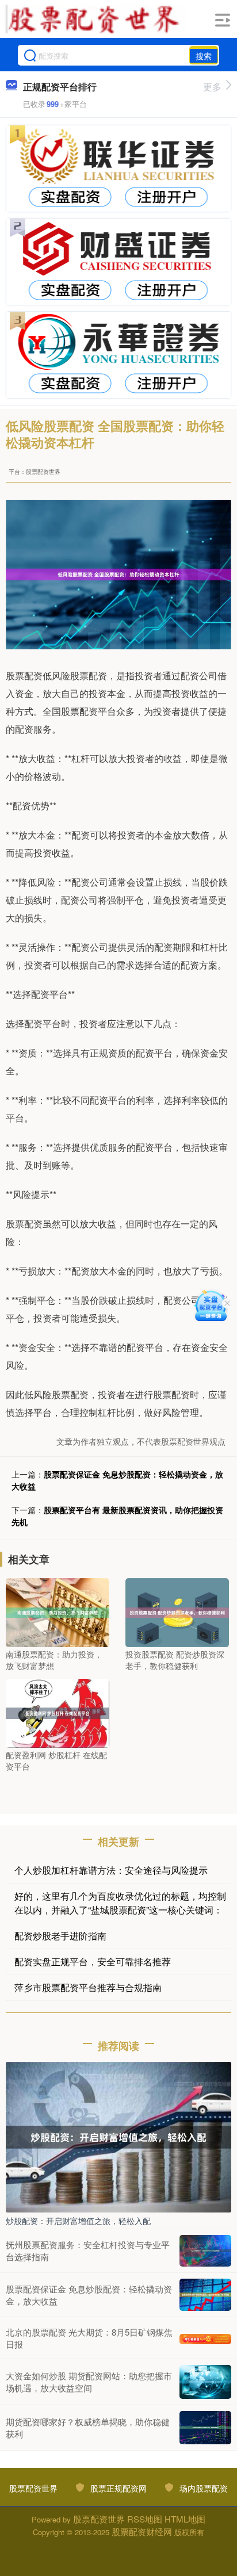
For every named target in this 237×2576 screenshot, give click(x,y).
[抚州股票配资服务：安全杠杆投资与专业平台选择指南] (205, 2251)
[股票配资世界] (95, 19)
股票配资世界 (33, 2488)
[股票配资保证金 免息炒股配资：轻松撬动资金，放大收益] (205, 2295)
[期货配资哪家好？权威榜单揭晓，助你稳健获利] (205, 2428)
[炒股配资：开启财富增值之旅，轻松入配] (118, 2136)
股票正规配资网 (118, 2488)
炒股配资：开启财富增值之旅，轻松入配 (78, 2221)
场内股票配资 (204, 2488)
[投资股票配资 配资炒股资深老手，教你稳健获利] (177, 1612)
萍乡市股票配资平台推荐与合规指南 (88, 1987)
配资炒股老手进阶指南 (60, 1936)
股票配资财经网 (142, 2531)
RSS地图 (145, 2519)
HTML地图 (185, 2519)
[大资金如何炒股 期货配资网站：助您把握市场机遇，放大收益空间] (205, 2382)
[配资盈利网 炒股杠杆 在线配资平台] (58, 1712)
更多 (212, 87)
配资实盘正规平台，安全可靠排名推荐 (93, 1961)
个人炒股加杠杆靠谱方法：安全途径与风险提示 (111, 1870)
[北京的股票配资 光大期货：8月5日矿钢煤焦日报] (205, 2338)
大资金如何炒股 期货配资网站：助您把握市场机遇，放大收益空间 (89, 2382)
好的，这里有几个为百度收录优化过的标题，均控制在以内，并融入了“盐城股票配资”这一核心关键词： (120, 1903)
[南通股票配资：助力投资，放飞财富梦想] (58, 1612)
